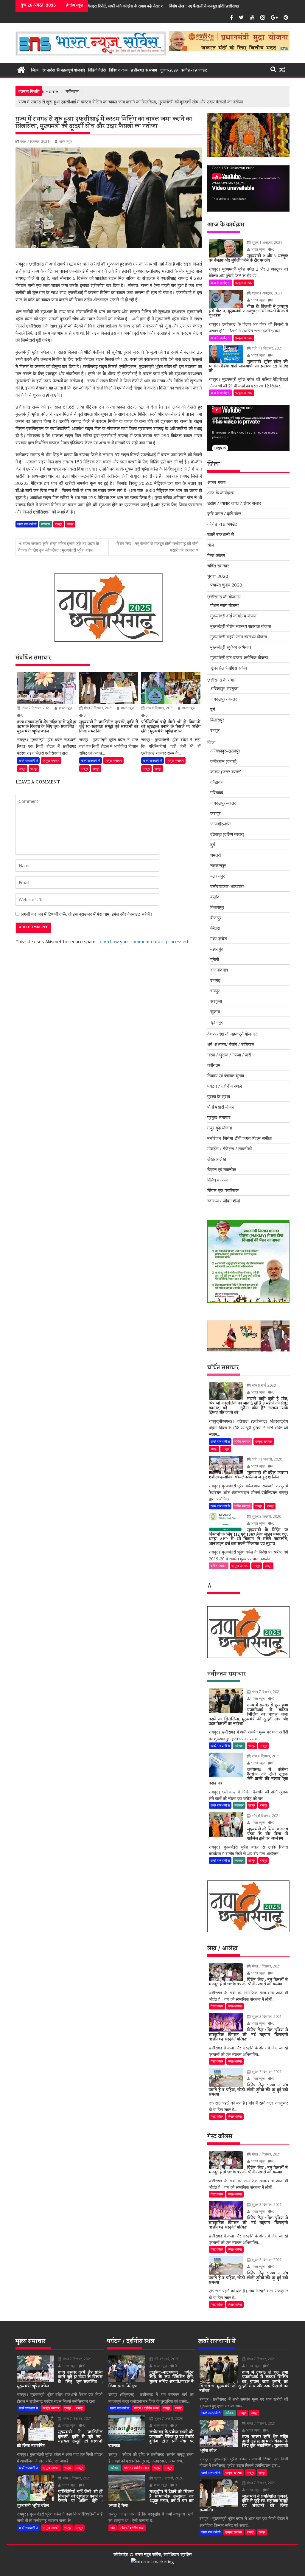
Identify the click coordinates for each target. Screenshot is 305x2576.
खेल (211, 545)
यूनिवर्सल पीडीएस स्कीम (229, 668)
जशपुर (215, 813)
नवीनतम (46, 524)
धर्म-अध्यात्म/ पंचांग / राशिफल (231, 1044)
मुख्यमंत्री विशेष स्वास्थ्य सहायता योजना (241, 626)
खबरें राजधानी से (27, 524)
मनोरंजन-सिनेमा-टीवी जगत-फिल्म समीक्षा (239, 1138)
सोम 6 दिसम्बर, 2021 (160, 708)
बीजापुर (216, 918)
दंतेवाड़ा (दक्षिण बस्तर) (227, 834)
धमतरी (215, 855)
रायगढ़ (215, 980)
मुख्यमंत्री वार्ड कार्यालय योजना (234, 616)
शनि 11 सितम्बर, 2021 (267, 348)
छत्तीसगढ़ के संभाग (144, 70)
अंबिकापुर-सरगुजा (224, 688)
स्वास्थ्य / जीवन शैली (224, 1201)
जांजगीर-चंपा (220, 824)
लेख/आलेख (217, 1159)
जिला (35, 70)
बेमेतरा (215, 928)
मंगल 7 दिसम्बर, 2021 (36, 708)
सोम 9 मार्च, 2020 (263, 1385)
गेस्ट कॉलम (216, 555)
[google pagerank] (152, 2561)
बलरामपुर (218, 876)
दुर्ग (213, 709)
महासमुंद (217, 949)
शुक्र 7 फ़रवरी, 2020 (168, 2419)
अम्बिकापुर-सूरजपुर (225, 751)
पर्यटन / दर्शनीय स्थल (225, 1086)
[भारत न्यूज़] (21, 69)
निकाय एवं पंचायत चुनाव (226, 1076)
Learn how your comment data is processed (143, 941)
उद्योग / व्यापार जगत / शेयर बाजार (234, 503)
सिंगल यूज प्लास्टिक (223, 1190)
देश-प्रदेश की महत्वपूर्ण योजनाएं (63, 70)
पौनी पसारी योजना (221, 1107)
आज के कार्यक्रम (221, 283)
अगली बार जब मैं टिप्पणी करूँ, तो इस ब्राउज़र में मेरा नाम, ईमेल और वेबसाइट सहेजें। (87, 914)
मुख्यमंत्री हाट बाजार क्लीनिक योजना (239, 657)
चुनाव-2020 (169, 70)
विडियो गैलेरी (97, 70)
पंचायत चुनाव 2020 (226, 585)
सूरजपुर (217, 1022)
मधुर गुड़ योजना (220, 1128)
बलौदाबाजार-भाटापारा (227, 886)
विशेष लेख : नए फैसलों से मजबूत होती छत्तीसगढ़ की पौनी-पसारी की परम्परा (115, 6)
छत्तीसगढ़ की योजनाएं (224, 597)
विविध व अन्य (118, 70)
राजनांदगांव (219, 970)
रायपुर (59, 524)
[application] (248, 188)
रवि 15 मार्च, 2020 (166, 2359)
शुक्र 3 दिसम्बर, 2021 (266, 2016)
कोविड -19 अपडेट (194, 70)
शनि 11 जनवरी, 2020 (267, 1459)
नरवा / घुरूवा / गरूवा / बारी (229, 1055)
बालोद (215, 897)
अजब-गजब (216, 482)
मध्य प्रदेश (219, 938)
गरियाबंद (217, 792)
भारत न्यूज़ (66, 141)
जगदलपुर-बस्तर (223, 803)
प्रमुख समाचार (51, 760)
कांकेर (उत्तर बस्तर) (226, 772)
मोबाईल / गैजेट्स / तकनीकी (229, 1149)
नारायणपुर (218, 865)
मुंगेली (215, 959)
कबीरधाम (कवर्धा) (224, 761)
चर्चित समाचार (218, 566)
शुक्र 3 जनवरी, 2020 (266, 1516)
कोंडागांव (217, 782)
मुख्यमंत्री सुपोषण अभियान (231, 647)
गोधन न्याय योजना (224, 605)
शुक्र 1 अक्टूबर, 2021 (267, 242)
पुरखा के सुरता (219, 1096)
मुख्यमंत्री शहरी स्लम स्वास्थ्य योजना (239, 637)
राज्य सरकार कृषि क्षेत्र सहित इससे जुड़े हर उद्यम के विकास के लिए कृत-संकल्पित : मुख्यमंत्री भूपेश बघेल (58, 547)
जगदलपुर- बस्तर (224, 699)
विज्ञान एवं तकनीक (222, 1169)
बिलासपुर (217, 720)
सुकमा (215, 1011)
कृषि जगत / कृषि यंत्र (224, 513)
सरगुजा (216, 1001)
